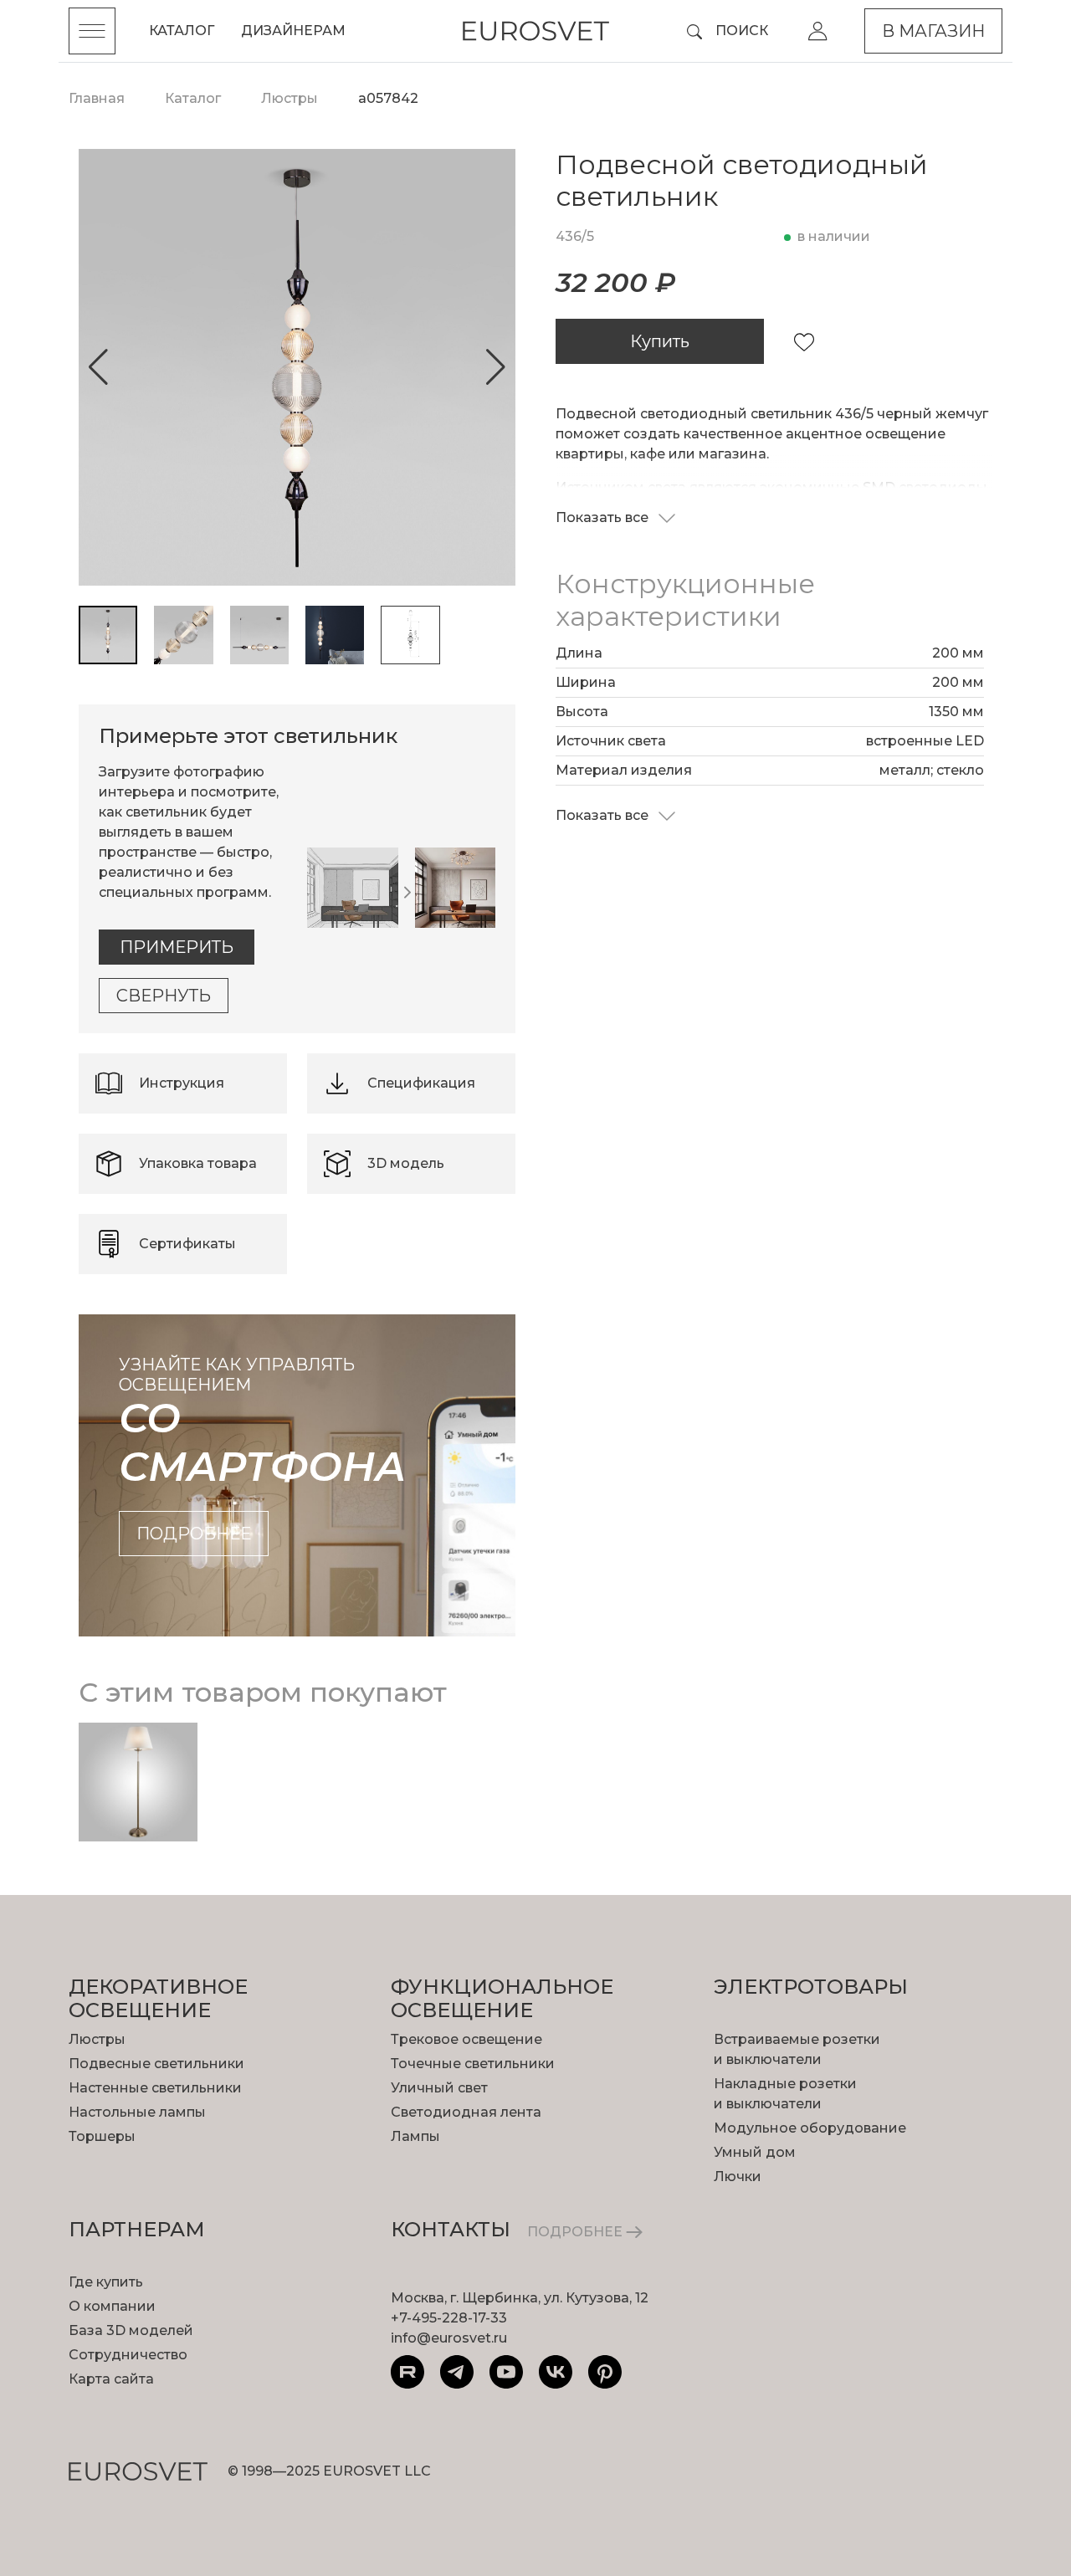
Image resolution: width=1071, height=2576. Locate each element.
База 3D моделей (131, 2330)
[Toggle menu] (92, 31)
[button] (98, 367)
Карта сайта (111, 2379)
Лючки (738, 2177)
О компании (112, 2306)
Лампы (415, 2136)
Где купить (106, 2282)
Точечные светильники (473, 2064)
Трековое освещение (466, 2039)
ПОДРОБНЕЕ (576, 2232)
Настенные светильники (155, 2088)
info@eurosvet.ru (449, 2338)
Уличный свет (439, 2088)
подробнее (194, 1534)
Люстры (97, 2039)
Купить (660, 341)
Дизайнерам (293, 31)
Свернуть (164, 996)
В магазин (933, 31)
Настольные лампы (137, 2112)
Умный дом (755, 2152)
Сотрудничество (128, 2355)
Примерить (177, 947)
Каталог (182, 31)
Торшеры (102, 2136)
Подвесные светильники (156, 2064)
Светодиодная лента (466, 2112)
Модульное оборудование (810, 2128)
